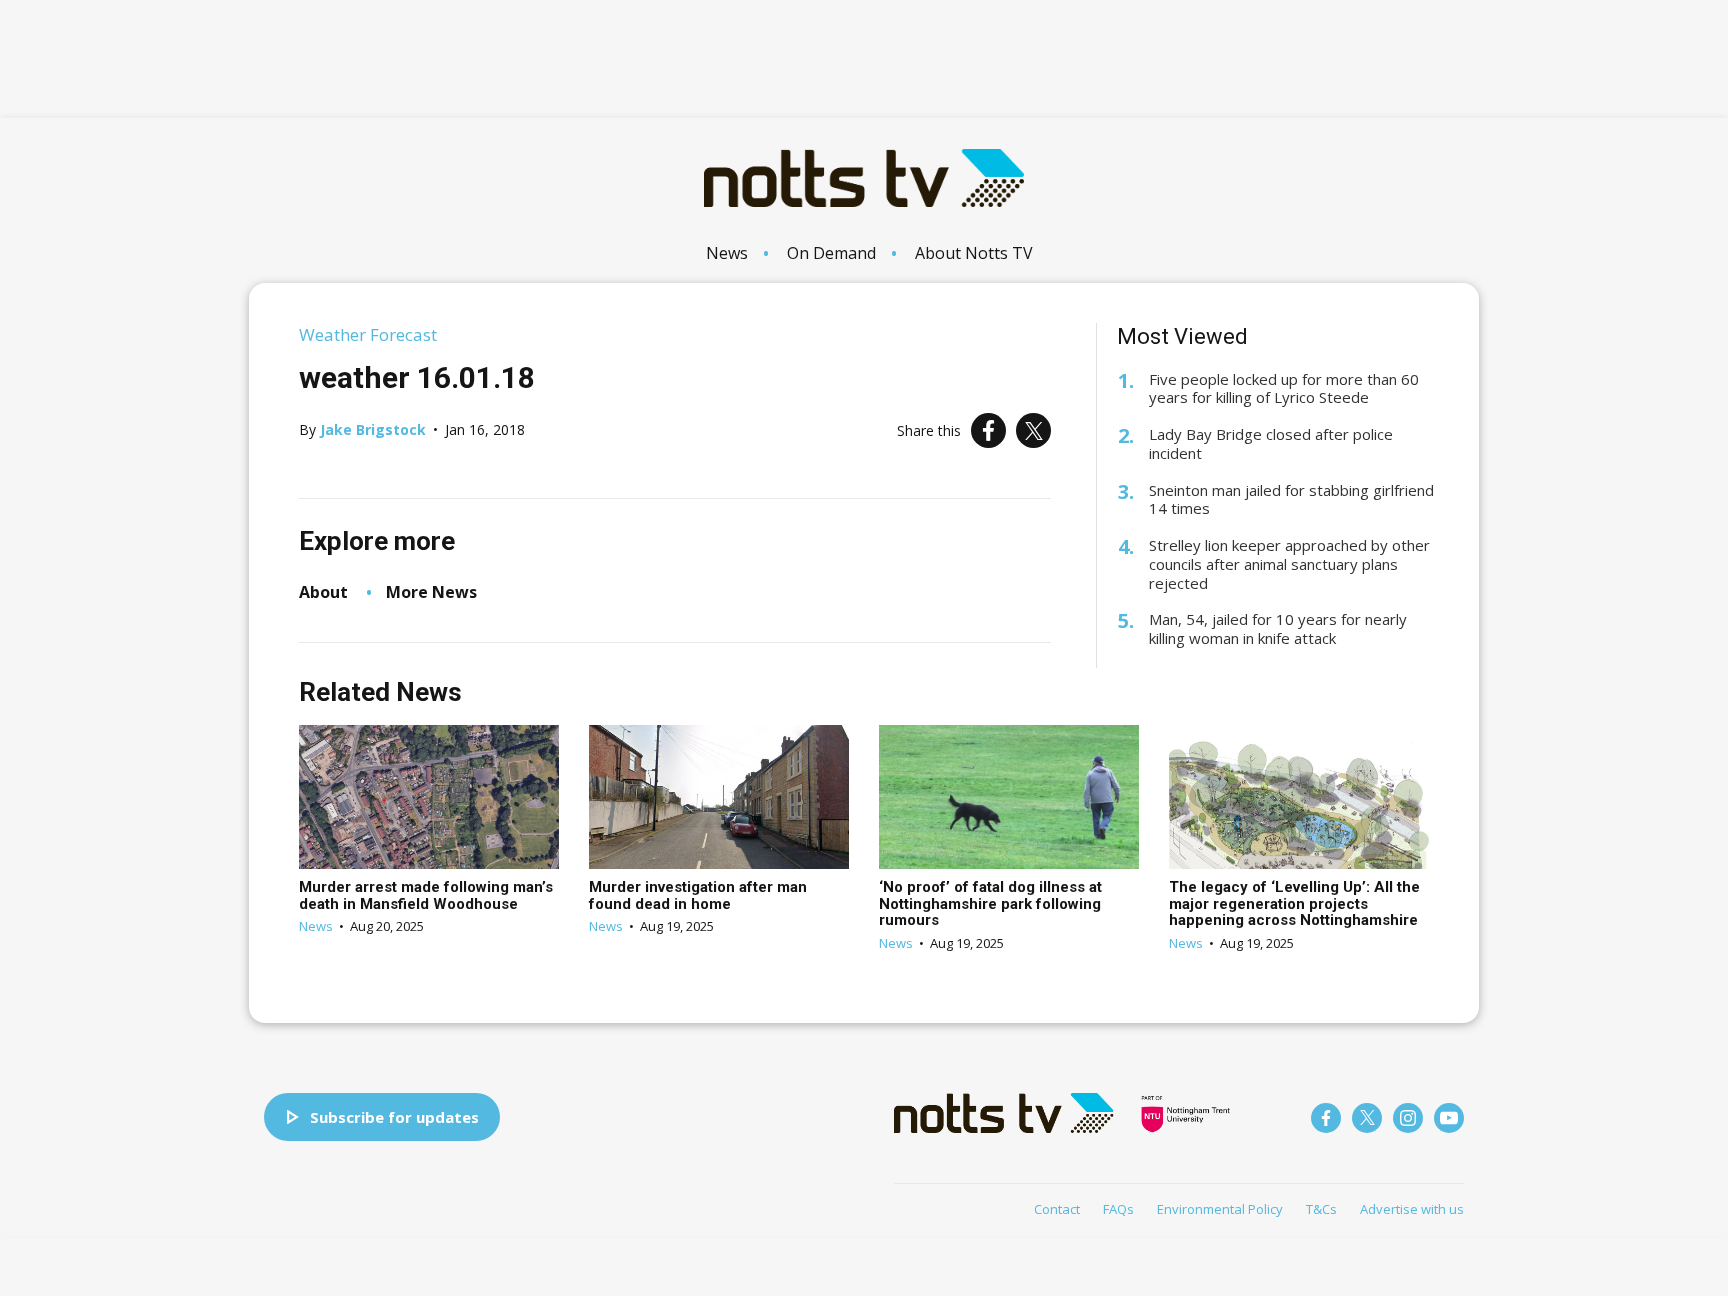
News (727, 253)
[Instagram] (1408, 1118)
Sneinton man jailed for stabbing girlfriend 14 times (1291, 500)
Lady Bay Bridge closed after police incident (1271, 444)
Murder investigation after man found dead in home (698, 895)
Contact (1057, 1209)
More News (431, 592)
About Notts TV (974, 253)
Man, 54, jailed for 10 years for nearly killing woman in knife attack (1278, 629)
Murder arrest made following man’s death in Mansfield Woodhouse (426, 895)
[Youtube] (1449, 1118)
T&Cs (1321, 1209)
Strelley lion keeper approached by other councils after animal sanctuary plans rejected (1289, 564)
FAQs (1118, 1209)
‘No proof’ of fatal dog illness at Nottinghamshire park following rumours (990, 903)
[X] (1033, 430)
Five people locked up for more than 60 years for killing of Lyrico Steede (1284, 389)
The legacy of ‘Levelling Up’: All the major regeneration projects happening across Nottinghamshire (1294, 903)
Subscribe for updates (394, 1117)
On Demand (831, 253)
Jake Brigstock (373, 429)
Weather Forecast (368, 334)
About (323, 592)
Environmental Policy (1220, 1209)
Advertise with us (1412, 1209)
